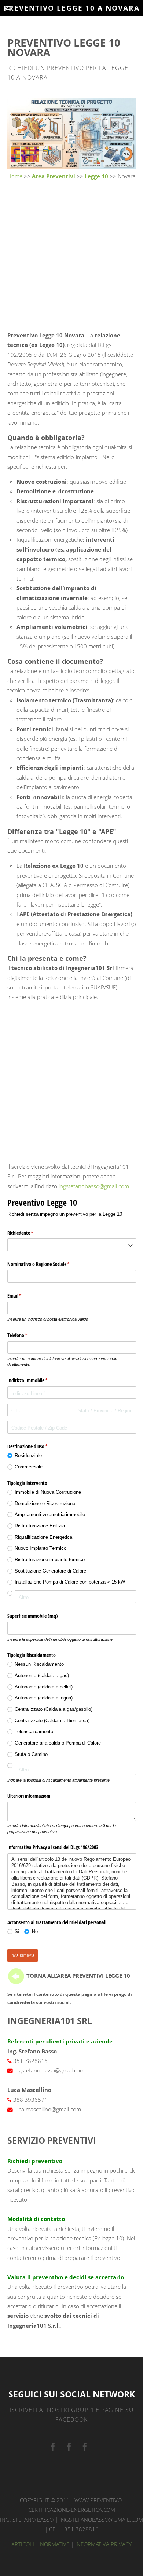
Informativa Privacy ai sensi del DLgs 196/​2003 (53, 1847)
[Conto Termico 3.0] (85, 2447)
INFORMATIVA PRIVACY (103, 2544)
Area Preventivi (54, 176)
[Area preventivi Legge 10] (16, 1976)
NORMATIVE (55, 2544)
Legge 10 (96, 176)
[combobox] (72, 1245)
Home (15, 176)
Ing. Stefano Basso (27, 2520)
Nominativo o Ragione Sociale (47, 1264)
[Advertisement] (71, 256)
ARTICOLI (23, 2544)
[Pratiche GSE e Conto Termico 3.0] (69, 2447)
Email (23, 1296)
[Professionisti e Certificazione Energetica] (53, 2447)
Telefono (26, 1335)
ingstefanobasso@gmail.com (94, 1186)
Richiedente (29, 1233)
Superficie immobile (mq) (33, 1616)
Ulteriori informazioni (29, 1796)
